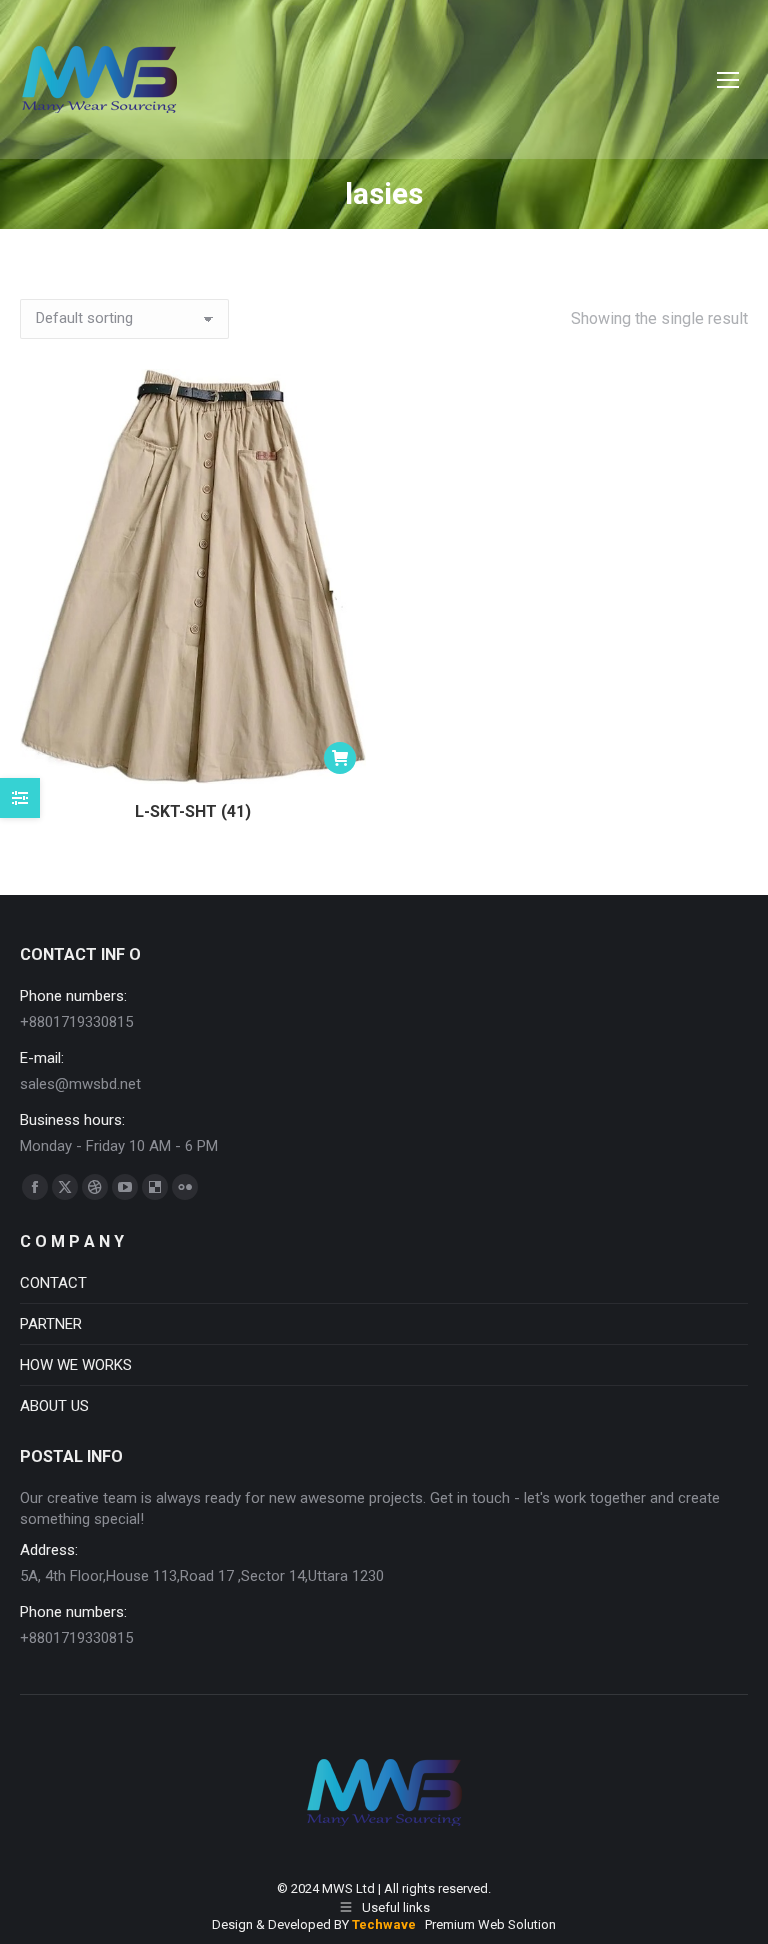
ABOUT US (54, 1406)
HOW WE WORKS (76, 1365)
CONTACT (53, 1283)
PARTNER (51, 1324)
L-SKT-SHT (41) (193, 811)
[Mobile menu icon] (728, 80)
